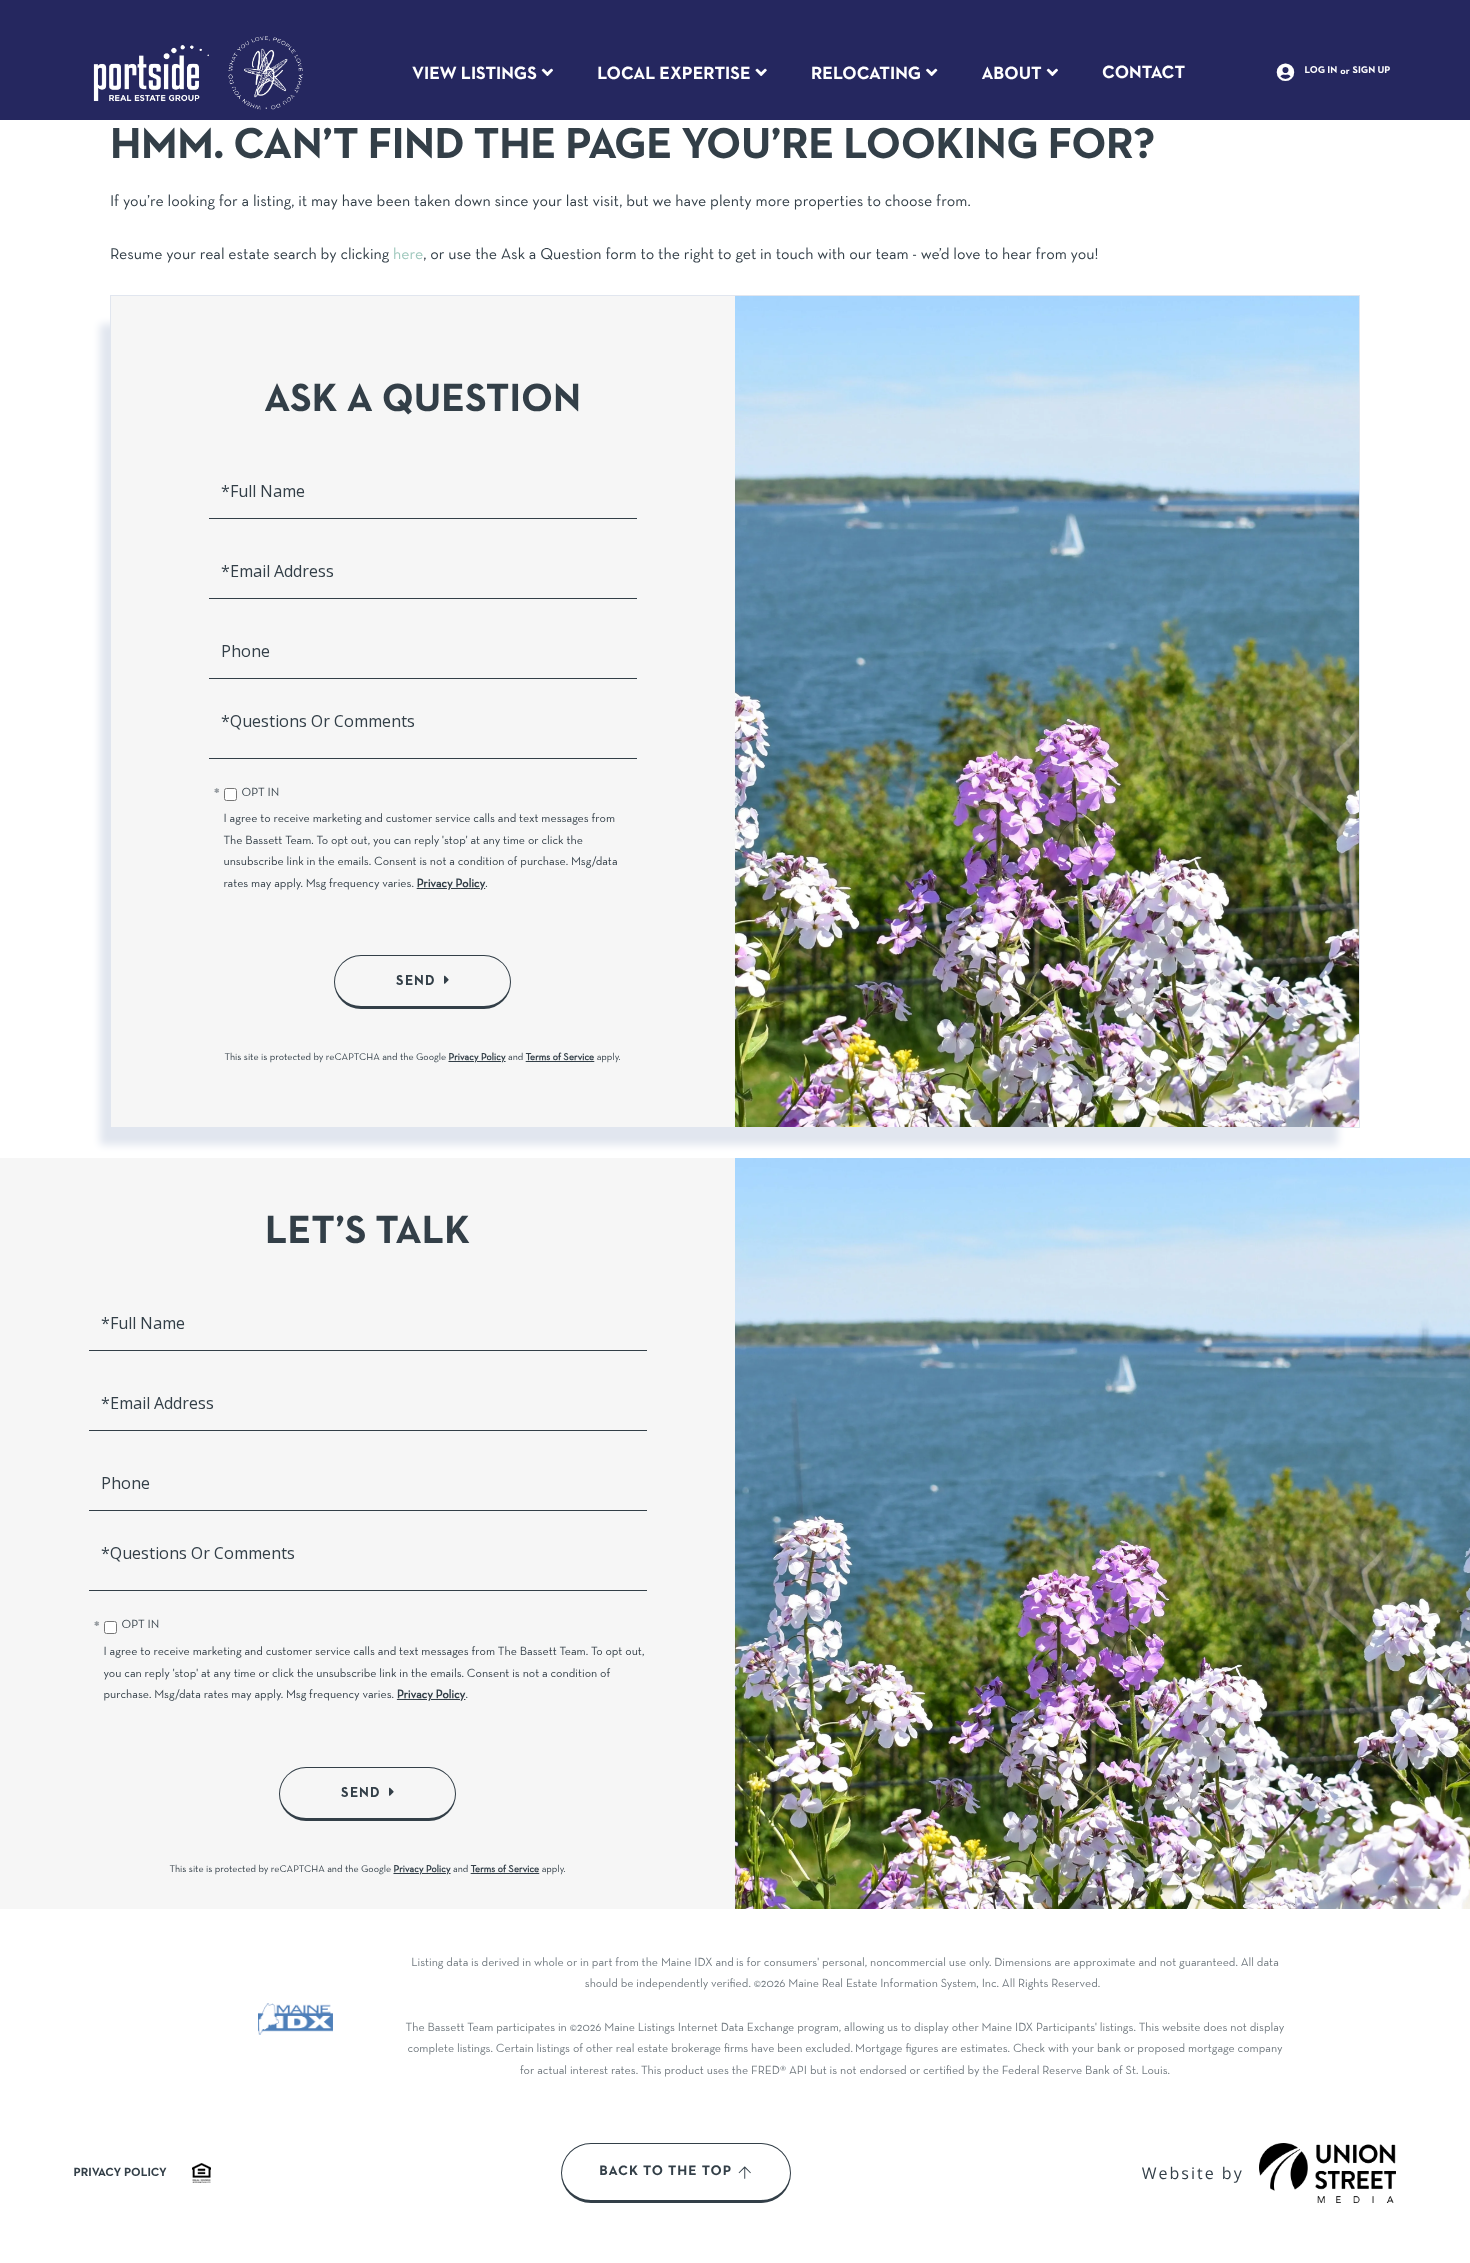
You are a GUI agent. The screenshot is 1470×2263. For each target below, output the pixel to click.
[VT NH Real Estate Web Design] (1328, 2173)
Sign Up (1372, 71)
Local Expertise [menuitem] (673, 74)
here (408, 256)
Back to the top (665, 2172)
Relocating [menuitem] (866, 74)
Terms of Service (560, 1057)
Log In (1321, 71)
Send (416, 981)
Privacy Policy (451, 885)
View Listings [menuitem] (474, 74)
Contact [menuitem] (1143, 73)
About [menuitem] (1011, 74)
